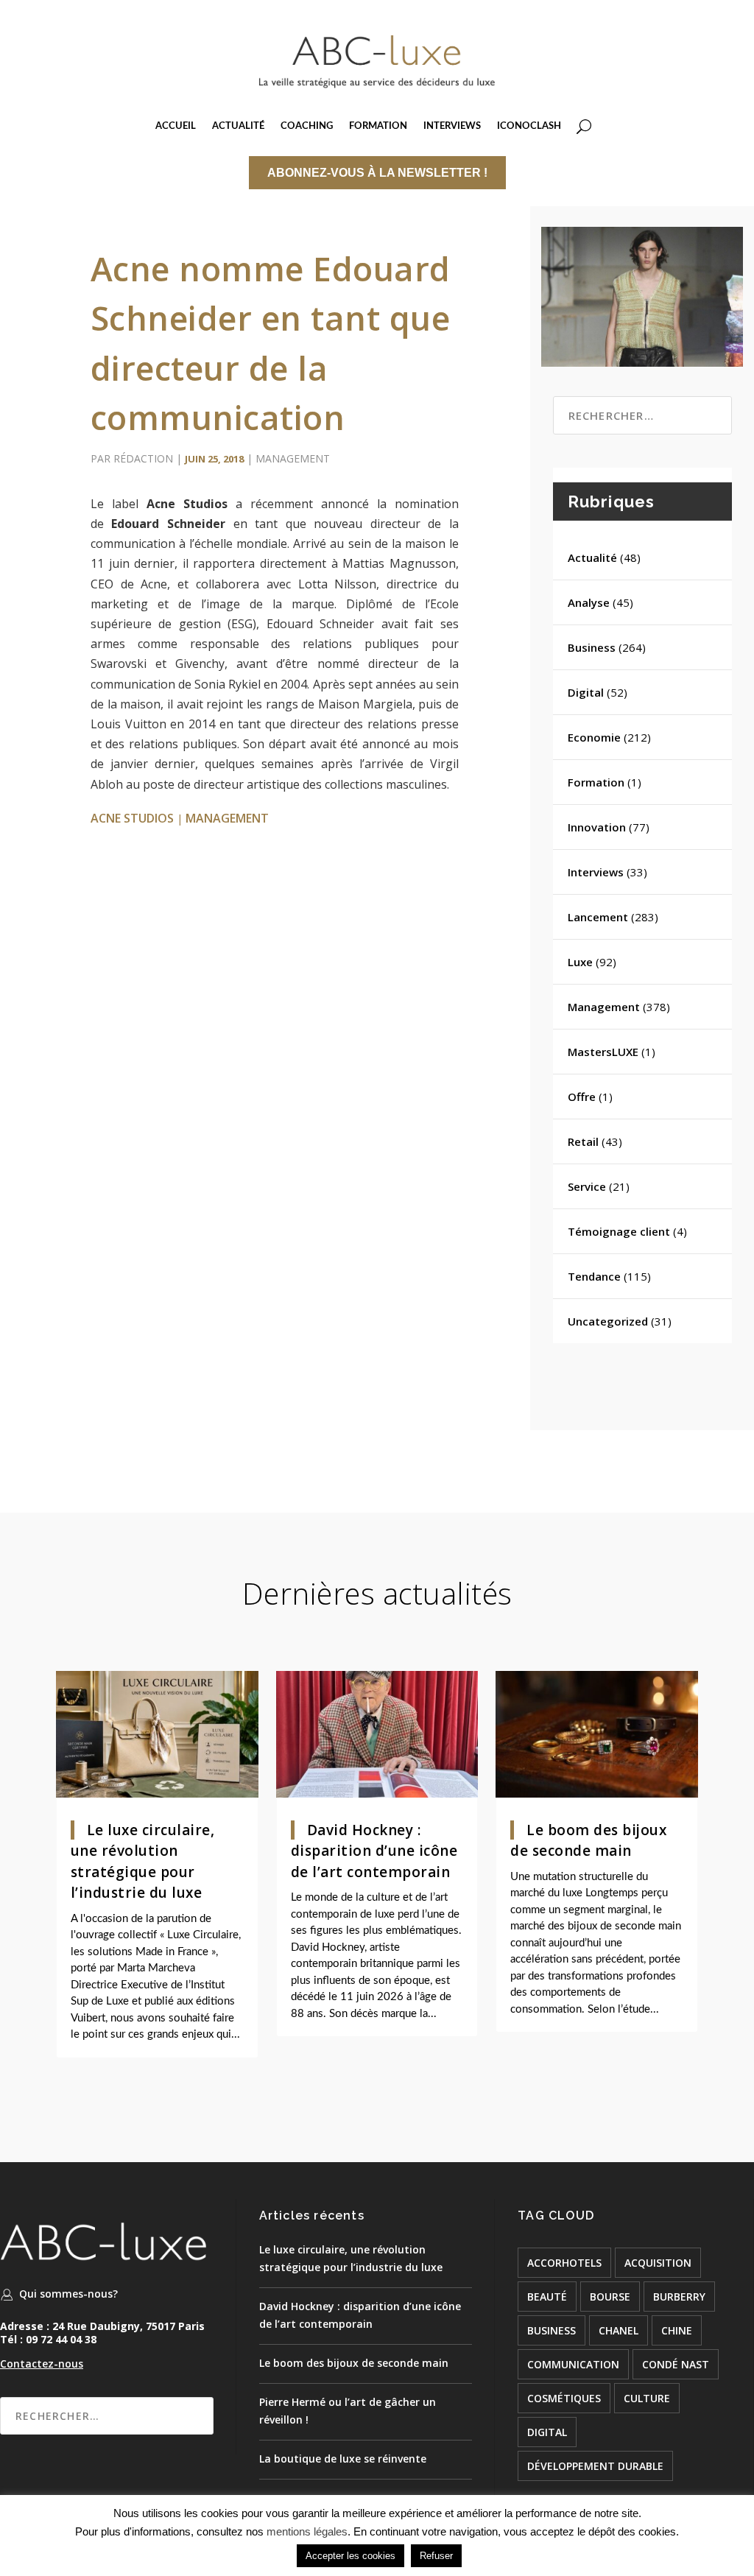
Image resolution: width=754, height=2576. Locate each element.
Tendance (594, 1276)
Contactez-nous (42, 2364)
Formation (596, 782)
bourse (610, 2297)
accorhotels (564, 2263)
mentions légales (307, 2531)
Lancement (598, 917)
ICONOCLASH (529, 126)
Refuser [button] (436, 2556)
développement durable (595, 2466)
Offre (582, 1097)
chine (677, 2330)
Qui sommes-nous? (68, 2294)
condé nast (676, 2364)
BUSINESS (552, 2330)
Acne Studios (132, 818)
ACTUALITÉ (238, 126)
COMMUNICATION (573, 2364)
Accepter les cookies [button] (350, 2556)
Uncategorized (608, 1321)
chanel (619, 2330)
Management (293, 458)
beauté (547, 2297)
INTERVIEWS (452, 126)
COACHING (307, 126)
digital (547, 2432)
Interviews (596, 872)
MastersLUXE (603, 1052)
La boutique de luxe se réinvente (343, 2459)
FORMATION (378, 126)
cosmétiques (564, 2398)
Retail (583, 1141)
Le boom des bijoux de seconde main (354, 2363)
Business (592, 647)
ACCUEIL (176, 126)
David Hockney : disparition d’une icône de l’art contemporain (374, 1851)
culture (647, 2398)
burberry (679, 2297)
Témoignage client (619, 1231)
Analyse (589, 602)
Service (587, 1186)
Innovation (597, 827)
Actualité (592, 557)
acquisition (658, 2263)
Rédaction (143, 458)
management (227, 818)
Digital (586, 692)
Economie (594, 737)
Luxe (580, 962)
